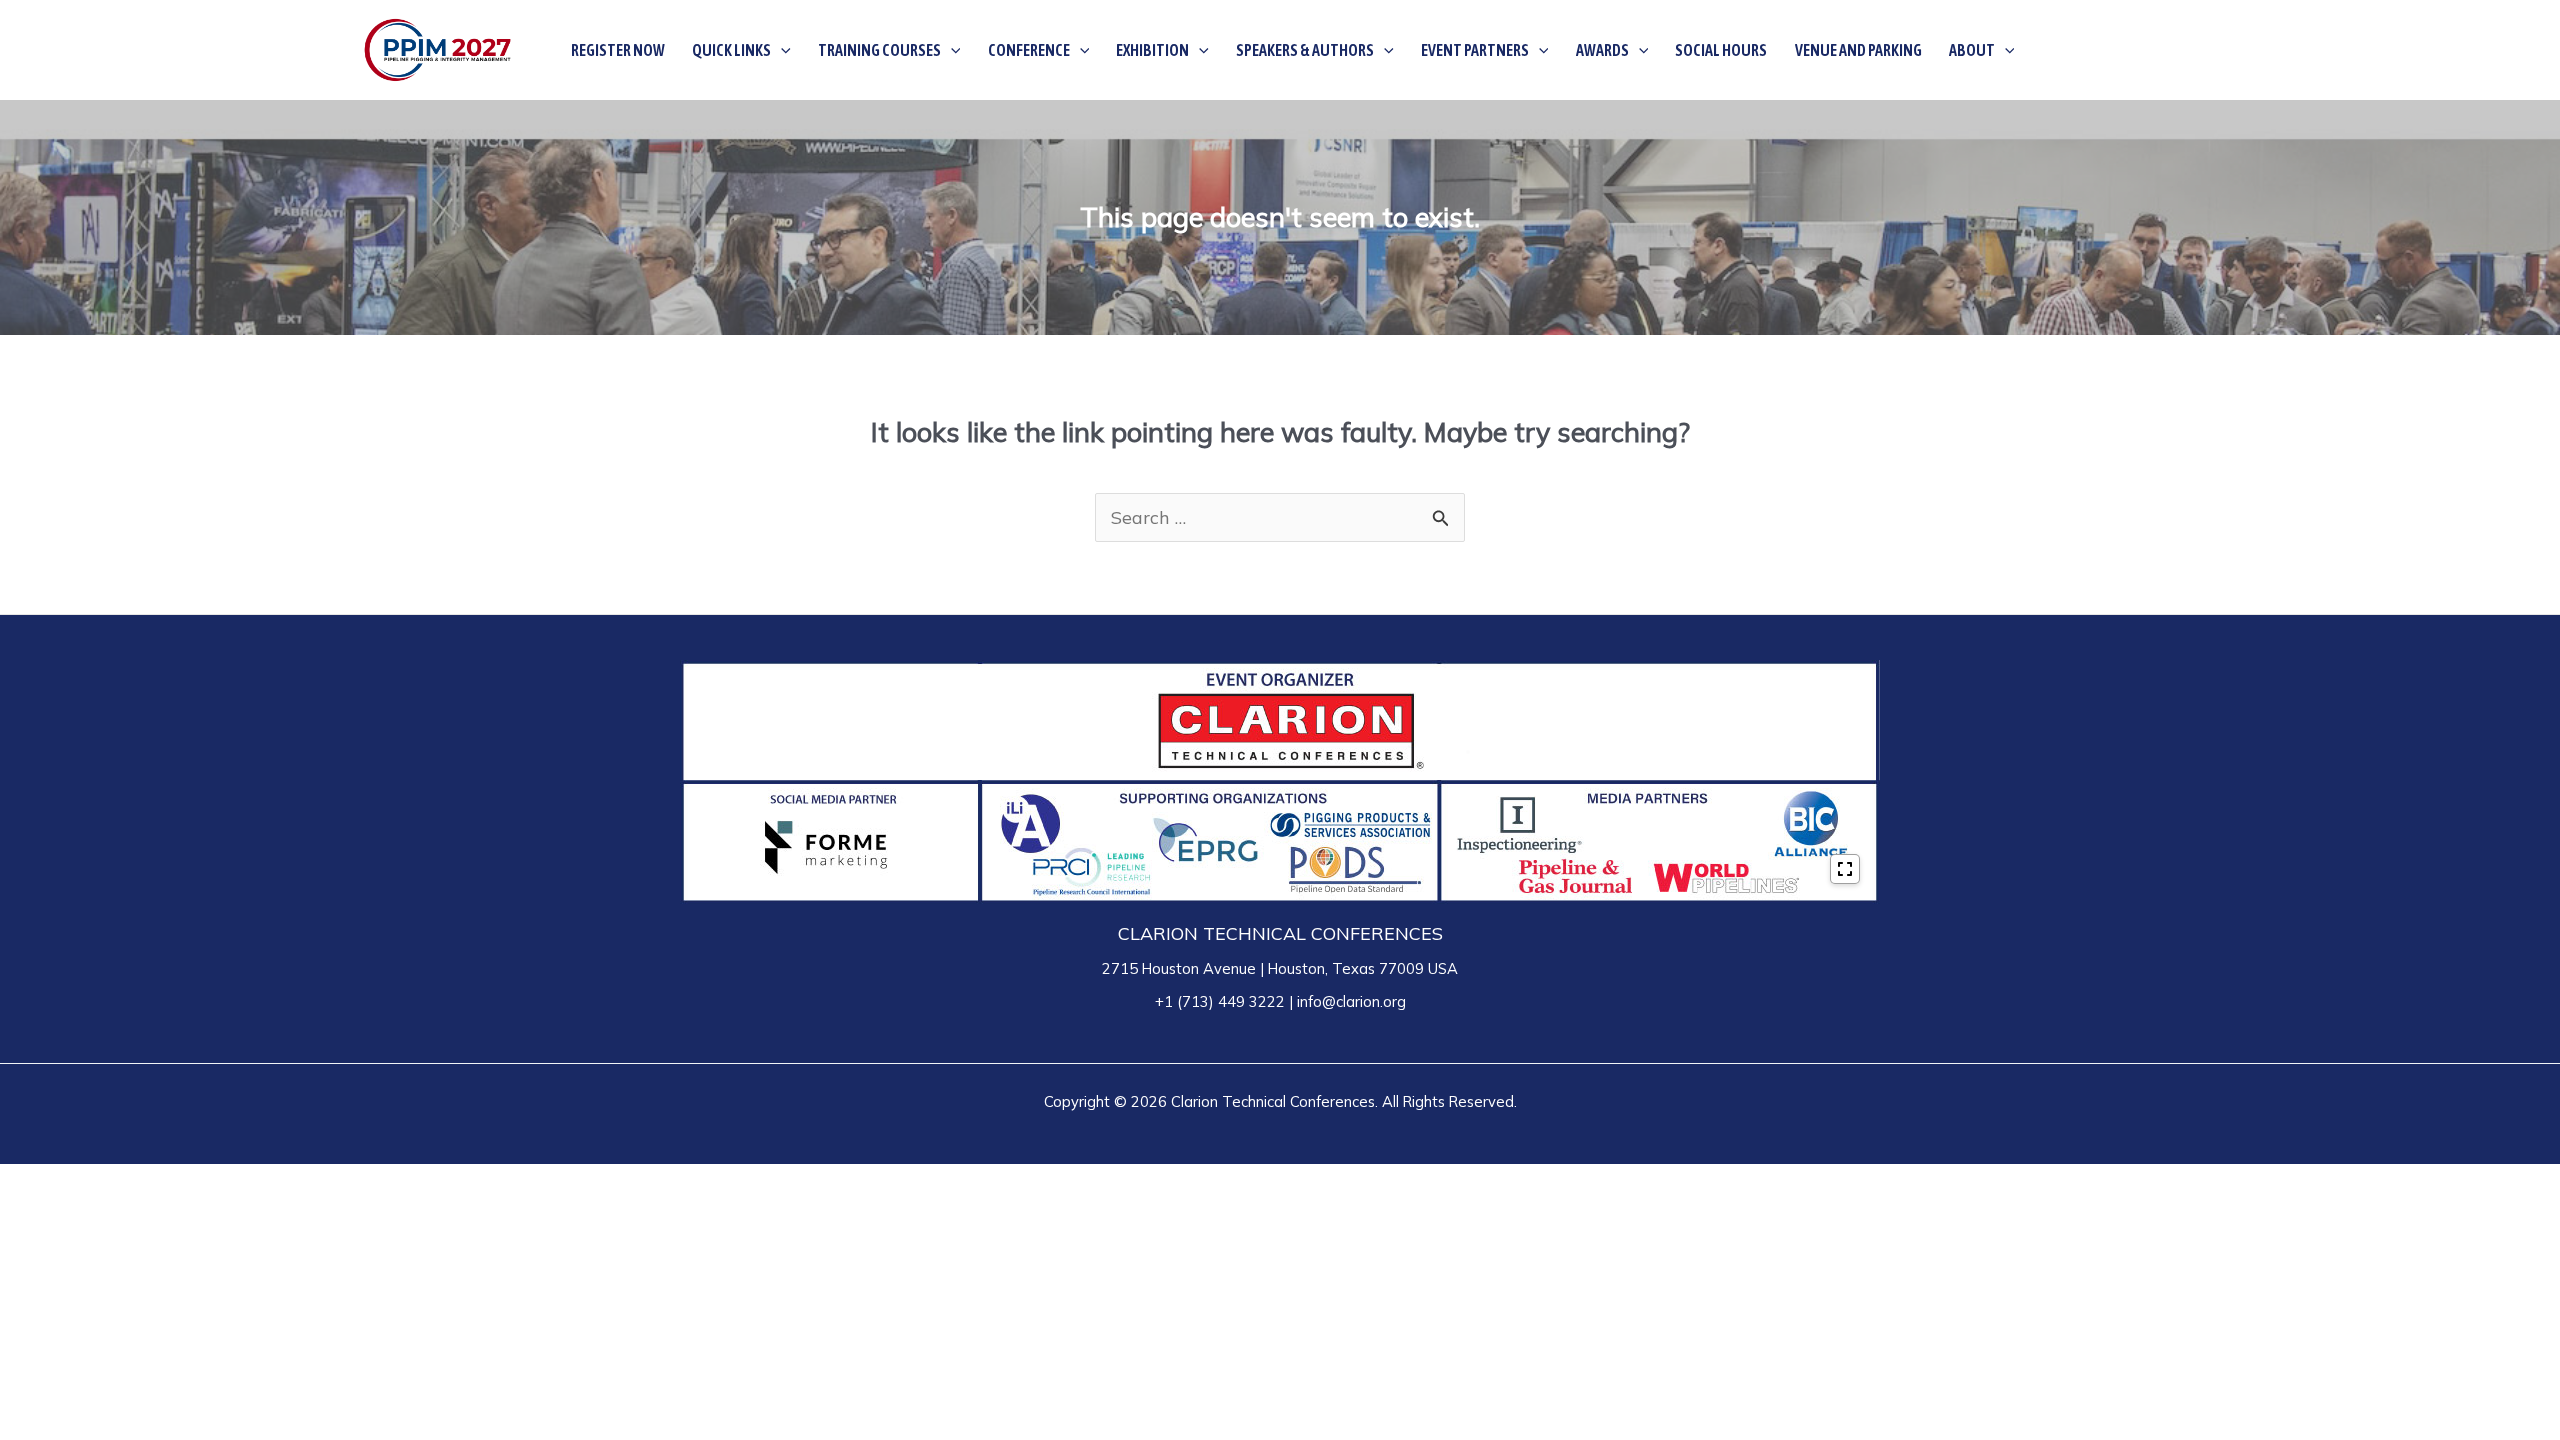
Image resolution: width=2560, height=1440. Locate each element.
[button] (781, 50)
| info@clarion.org (1345, 1001)
